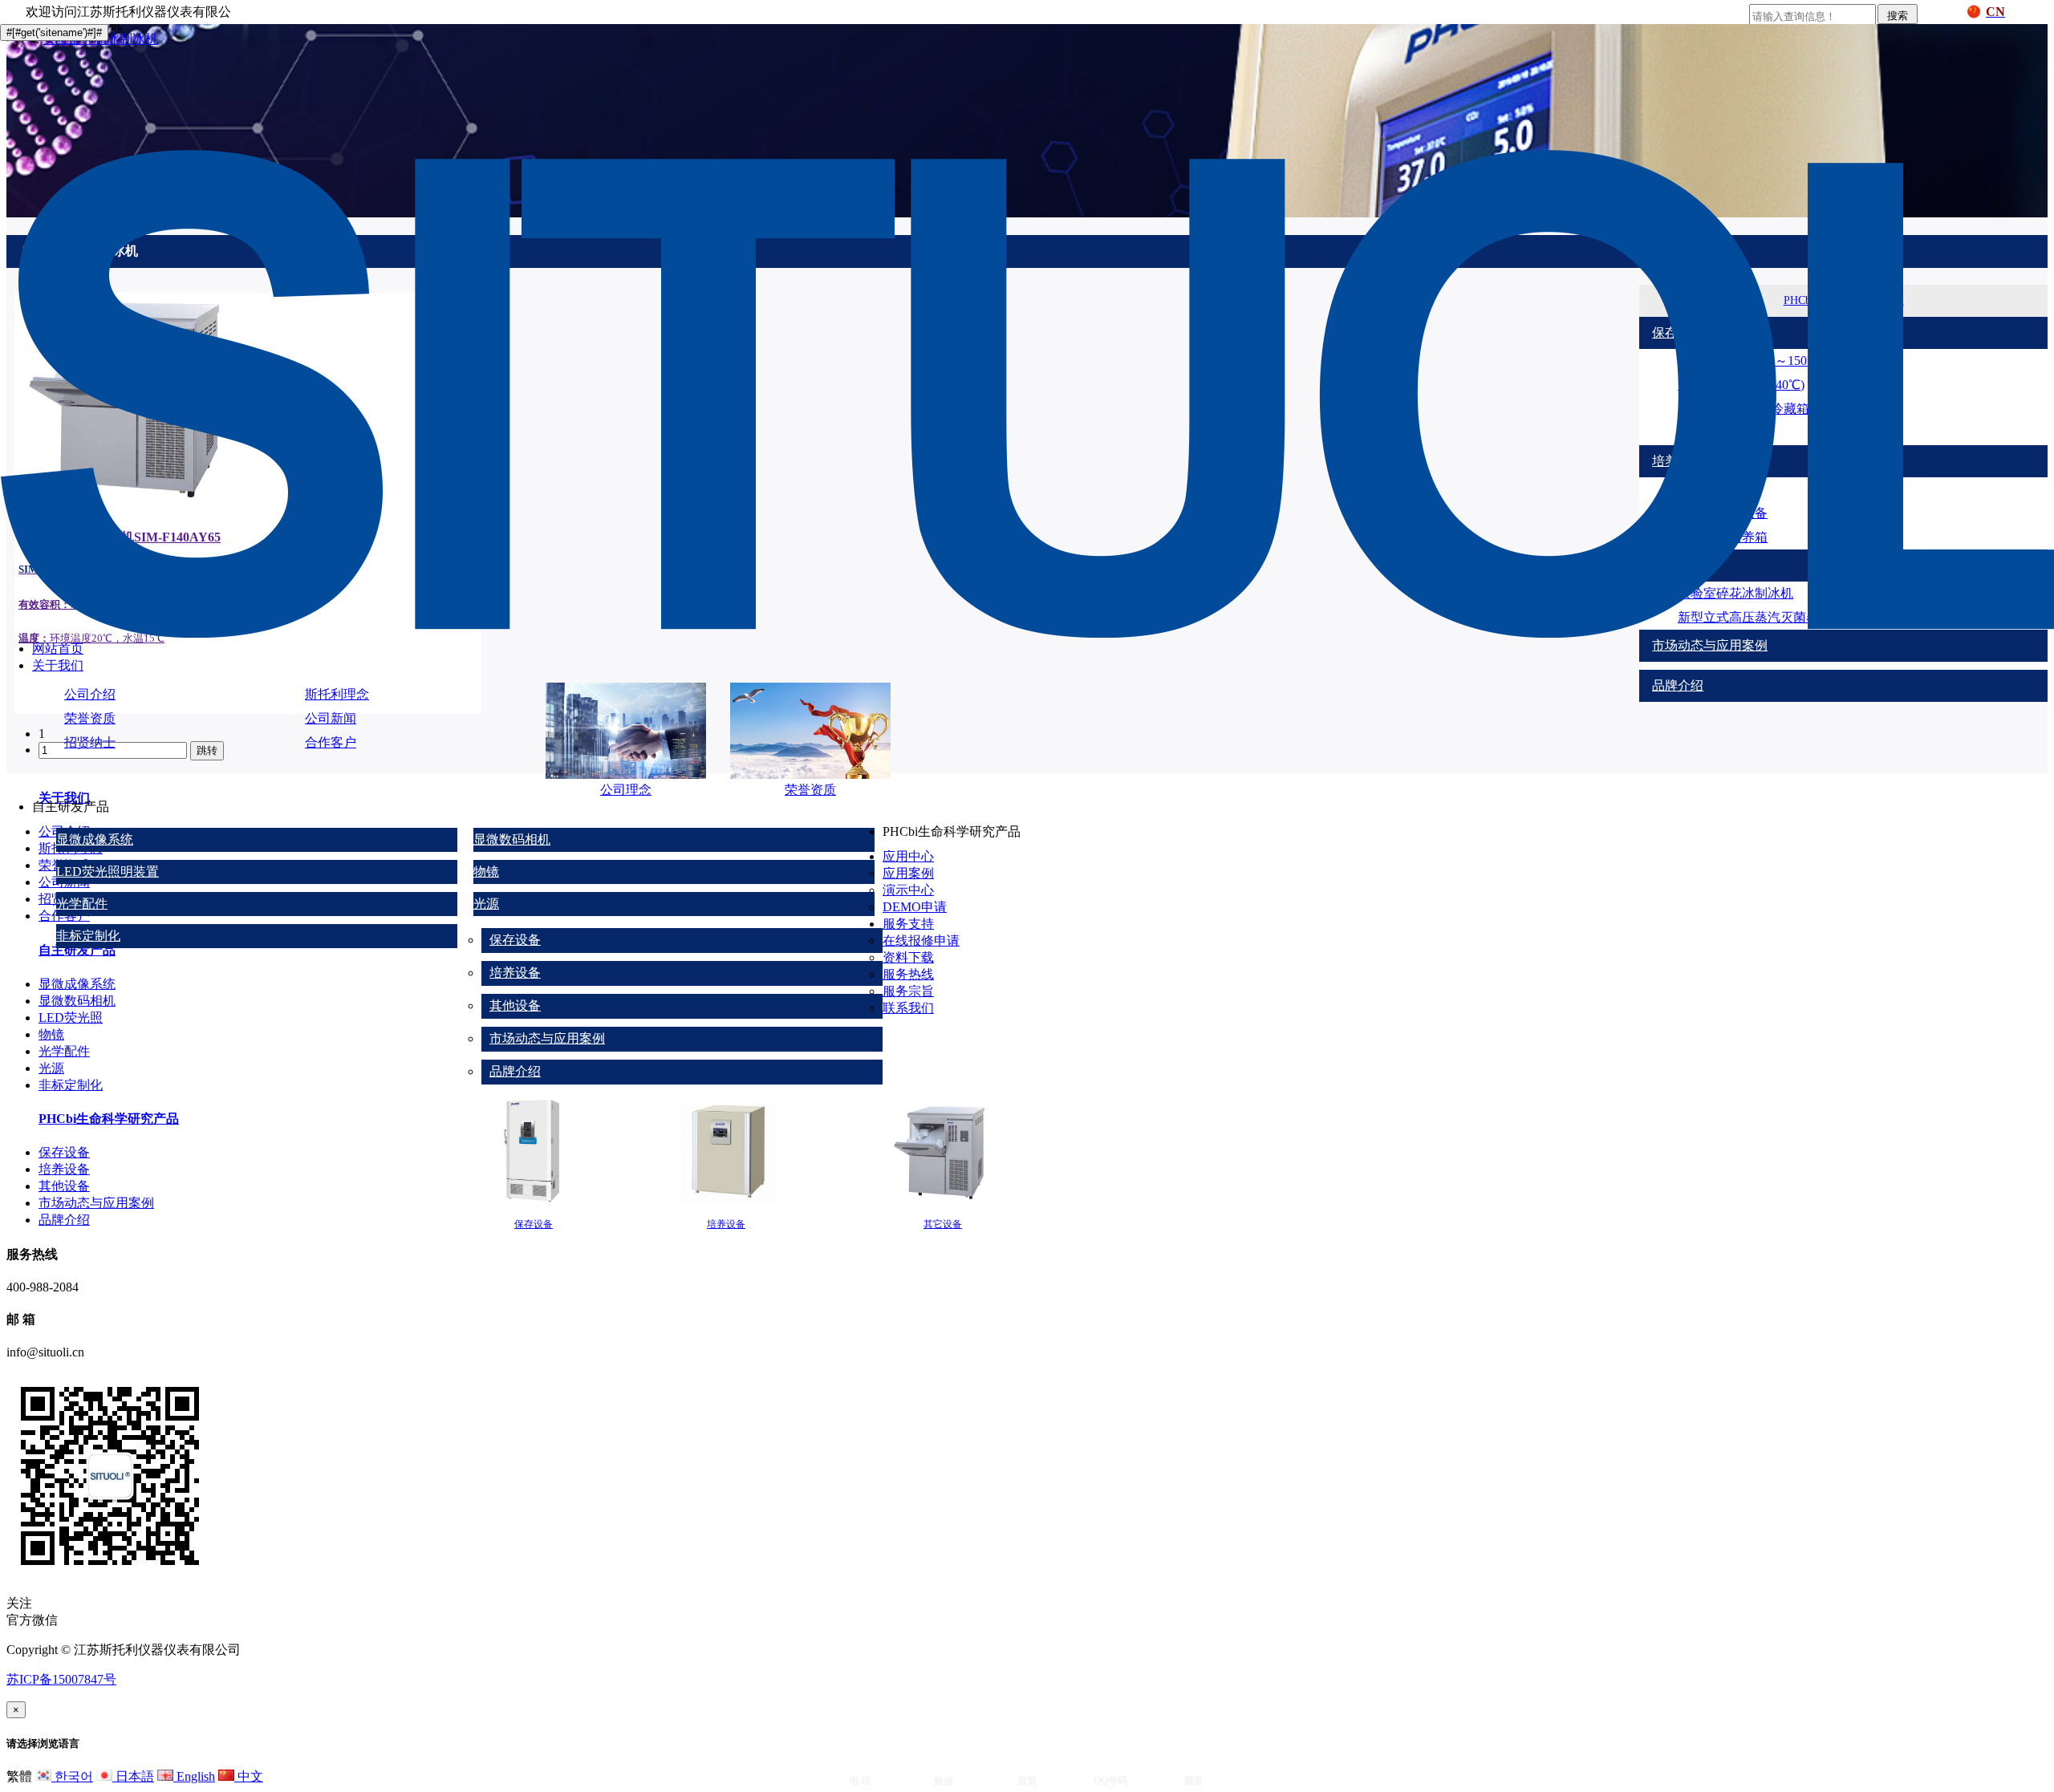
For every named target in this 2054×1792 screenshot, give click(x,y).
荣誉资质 (90, 718)
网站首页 (58, 649)
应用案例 (908, 873)
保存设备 (515, 940)
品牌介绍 (515, 1071)
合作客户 (331, 742)
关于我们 (58, 665)
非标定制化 (88, 936)
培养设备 (515, 973)
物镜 (486, 872)
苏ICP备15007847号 (61, 1679)
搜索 (1898, 16)
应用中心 (908, 856)
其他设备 (515, 1005)
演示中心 (908, 890)
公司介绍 (90, 694)
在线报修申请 (921, 941)
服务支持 (908, 924)
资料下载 (908, 957)
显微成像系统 (95, 839)
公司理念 (626, 790)
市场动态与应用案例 (547, 1038)
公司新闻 (331, 718)
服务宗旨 (908, 991)
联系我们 (908, 1008)
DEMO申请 (915, 907)
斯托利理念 (337, 694)
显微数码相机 (512, 839)
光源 (486, 904)
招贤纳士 (90, 742)
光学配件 (82, 904)
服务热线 (908, 974)
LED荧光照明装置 (108, 872)
